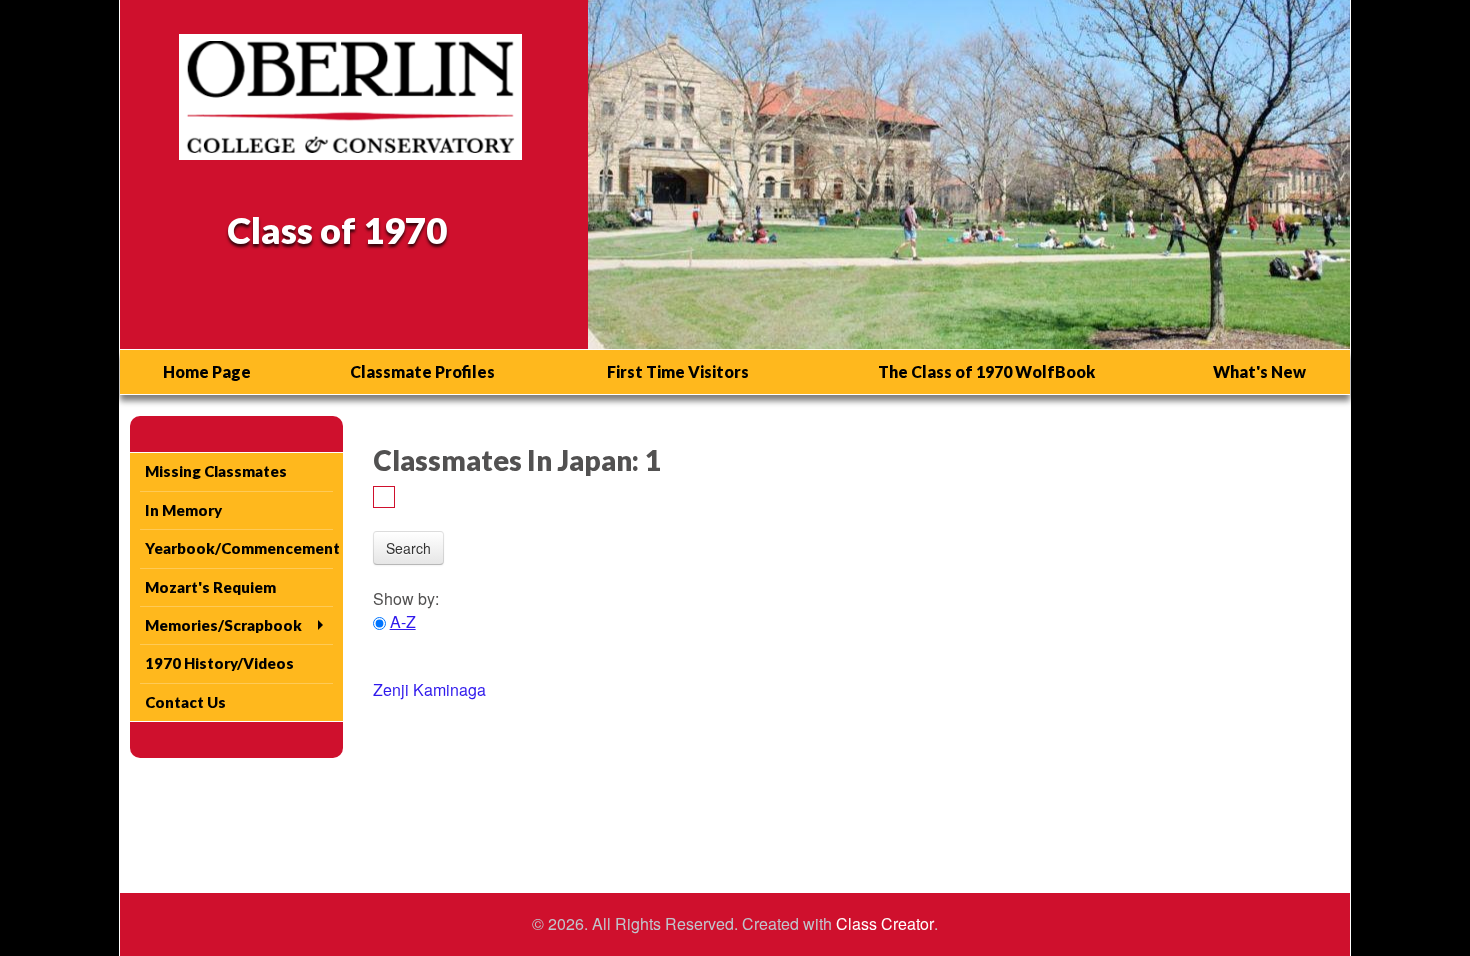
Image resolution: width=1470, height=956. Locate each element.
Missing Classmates (216, 471)
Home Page (207, 371)
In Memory (183, 510)
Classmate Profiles (422, 371)
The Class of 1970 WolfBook (986, 371)
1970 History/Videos (219, 663)
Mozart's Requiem (210, 587)
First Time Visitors (678, 371)
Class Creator (885, 924)
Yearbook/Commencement (239, 548)
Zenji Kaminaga (429, 689)
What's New (1259, 371)
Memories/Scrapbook (223, 625)
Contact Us (185, 702)
